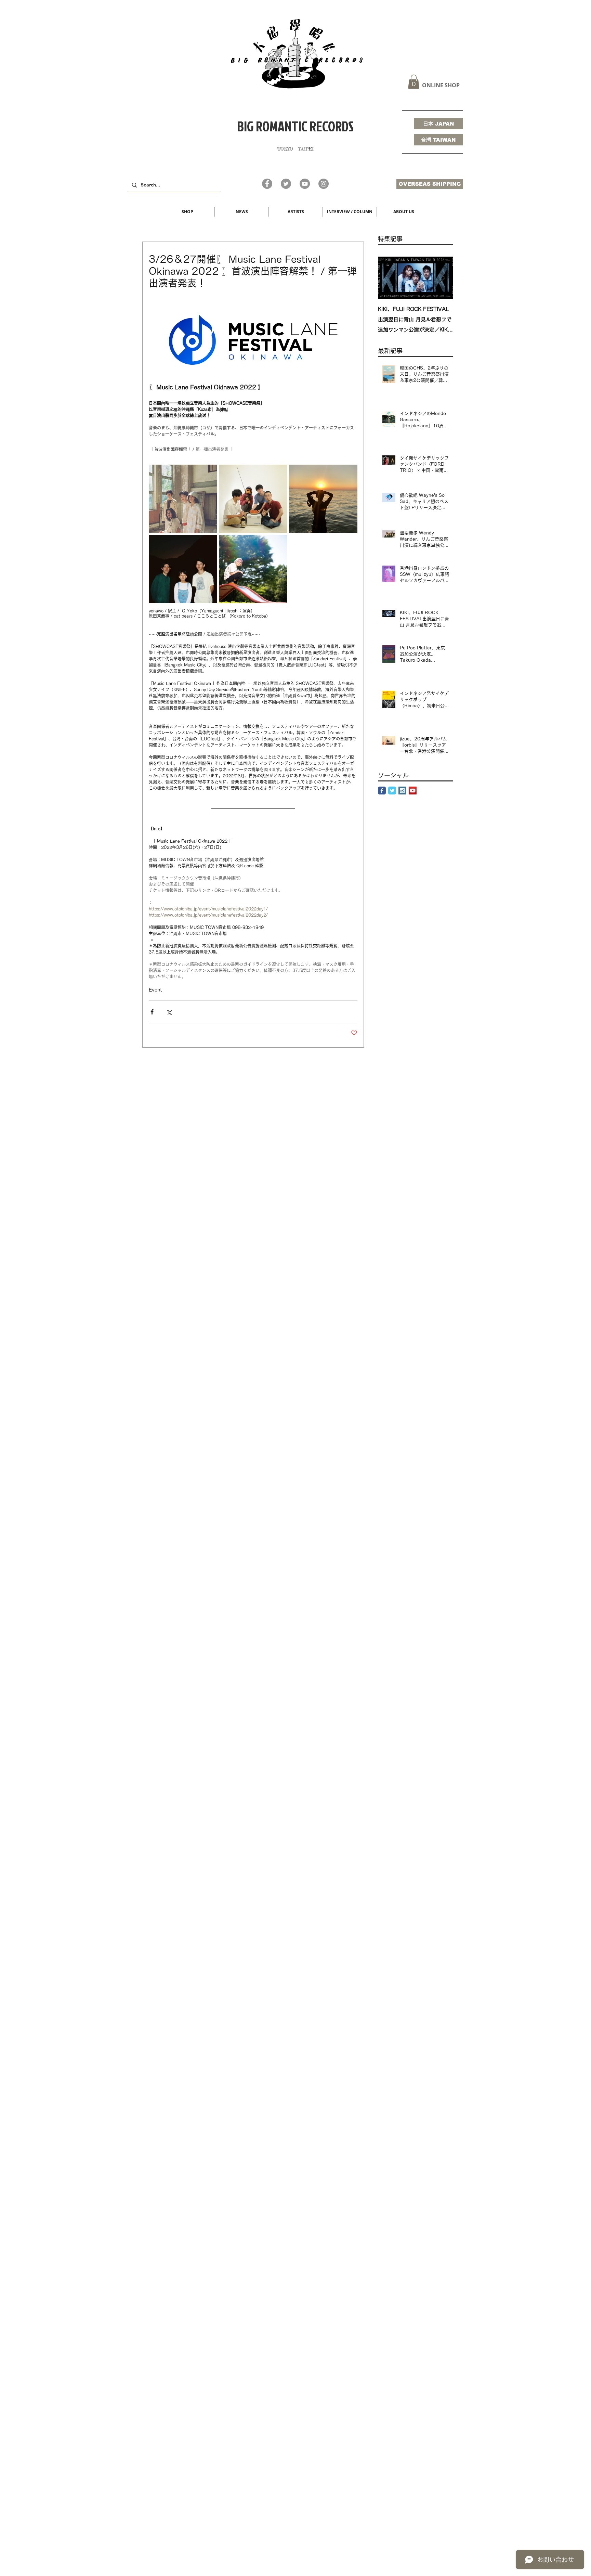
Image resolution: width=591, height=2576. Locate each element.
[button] (414, 82)
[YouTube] (305, 184)
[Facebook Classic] (382, 791)
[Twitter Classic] (392, 791)
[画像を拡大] (183, 499)
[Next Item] (442, 278)
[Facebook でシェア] (152, 1012)
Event (155, 990)
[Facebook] (267, 184)
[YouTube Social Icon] (413, 791)
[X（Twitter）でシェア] (169, 1012)
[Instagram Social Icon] (402, 791)
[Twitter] (286, 184)
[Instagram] (324, 184)
